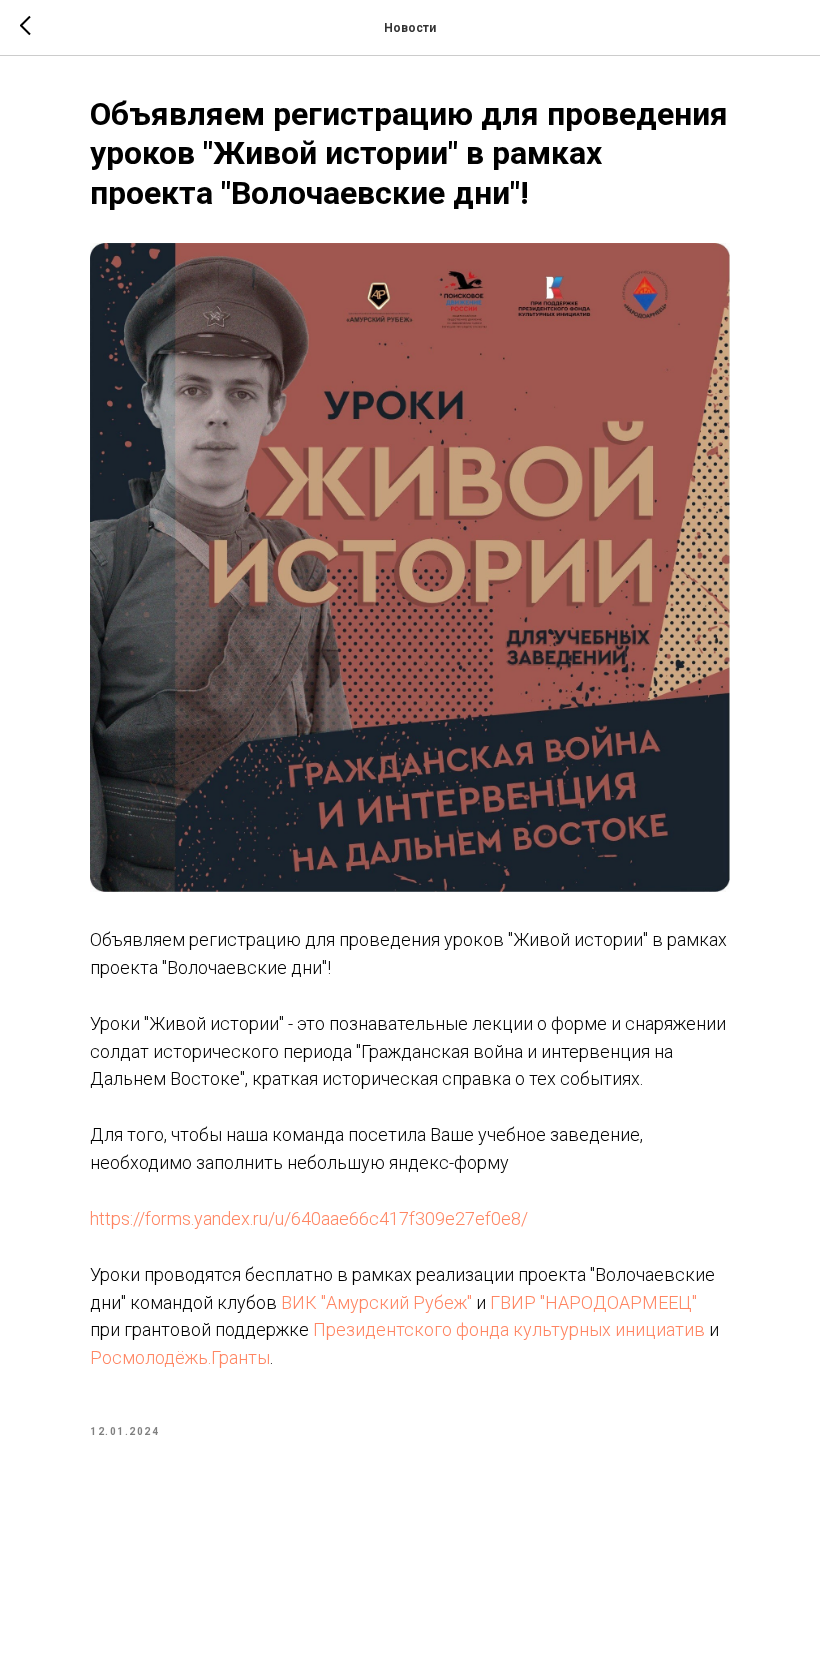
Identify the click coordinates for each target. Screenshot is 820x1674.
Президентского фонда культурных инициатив (509, 1329)
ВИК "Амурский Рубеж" (376, 1302)
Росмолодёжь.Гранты (180, 1357)
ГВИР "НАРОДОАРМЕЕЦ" (593, 1302)
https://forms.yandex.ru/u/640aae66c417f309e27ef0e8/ (309, 1218)
